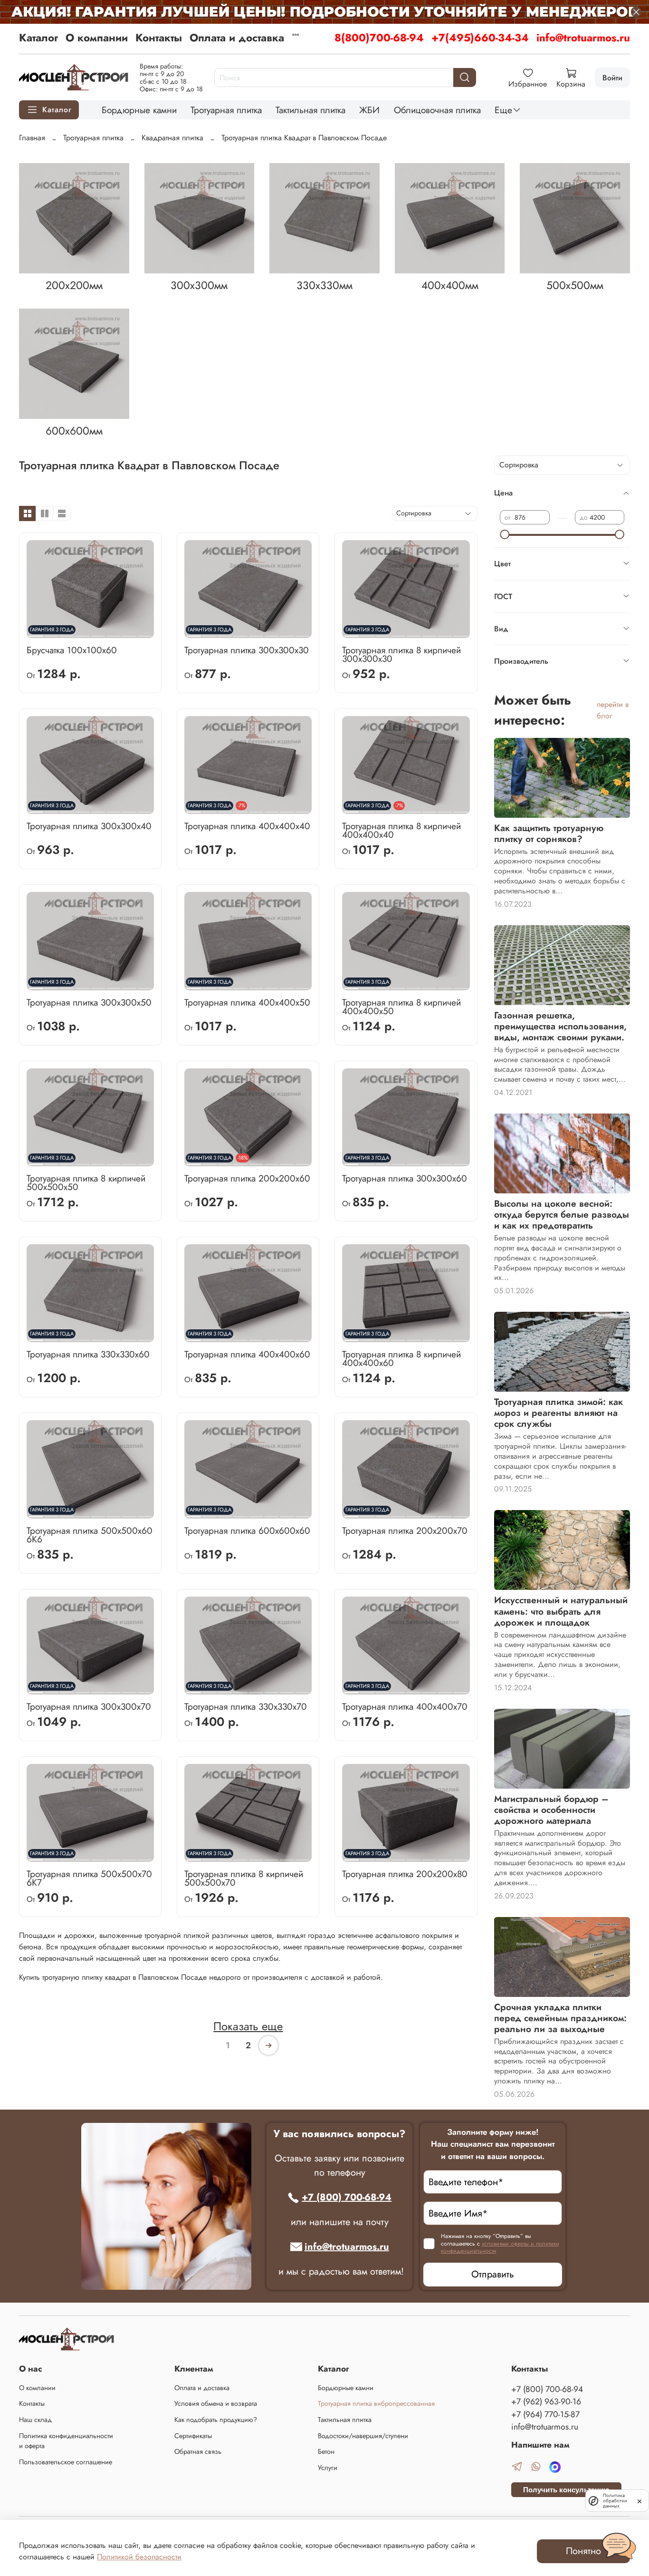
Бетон (326, 2451)
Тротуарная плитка (226, 110)
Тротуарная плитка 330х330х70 (246, 1706)
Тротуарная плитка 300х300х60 (405, 1178)
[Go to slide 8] (145, 632)
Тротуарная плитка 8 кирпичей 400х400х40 (401, 830)
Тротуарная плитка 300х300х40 (89, 826)
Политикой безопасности (139, 2557)
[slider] (505, 534)
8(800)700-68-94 (379, 38)
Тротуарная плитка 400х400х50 (247, 1002)
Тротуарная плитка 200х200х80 (405, 1874)
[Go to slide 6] (114, 632)
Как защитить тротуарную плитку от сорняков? (549, 833)
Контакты (159, 38)
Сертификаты (193, 2436)
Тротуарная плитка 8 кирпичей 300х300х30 (401, 654)
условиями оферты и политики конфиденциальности (500, 2247)
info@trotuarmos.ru (583, 38)
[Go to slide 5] (98, 632)
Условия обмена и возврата (216, 2403)
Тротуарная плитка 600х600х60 (247, 1530)
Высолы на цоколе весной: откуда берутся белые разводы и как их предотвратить (562, 1214)
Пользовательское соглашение (66, 2462)
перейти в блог (613, 710)
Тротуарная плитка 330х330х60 (88, 1354)
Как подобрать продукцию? (216, 2420)
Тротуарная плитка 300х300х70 (89, 1706)
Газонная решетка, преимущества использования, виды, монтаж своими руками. (560, 1026)
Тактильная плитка (310, 110)
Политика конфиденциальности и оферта (66, 2441)
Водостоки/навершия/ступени (363, 2436)
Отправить (493, 2274)
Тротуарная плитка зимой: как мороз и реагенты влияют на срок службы (558, 1413)
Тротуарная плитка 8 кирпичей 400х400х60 (401, 1358)
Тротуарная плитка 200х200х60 (247, 1178)
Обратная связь (198, 2451)
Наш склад (35, 2420)
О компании (97, 38)
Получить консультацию (566, 2490)
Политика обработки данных (615, 2501)
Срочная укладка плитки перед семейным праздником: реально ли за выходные (560, 2018)
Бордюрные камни (139, 110)
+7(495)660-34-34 (480, 38)
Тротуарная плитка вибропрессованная (376, 2403)
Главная (32, 138)
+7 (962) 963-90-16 (546, 2402)
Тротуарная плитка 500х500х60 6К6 (90, 1535)
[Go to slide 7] (129, 632)
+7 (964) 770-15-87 (545, 2414)
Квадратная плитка (172, 138)
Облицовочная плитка (437, 110)
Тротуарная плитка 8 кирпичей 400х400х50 (401, 1007)
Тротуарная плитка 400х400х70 (405, 1706)
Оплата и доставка (237, 38)
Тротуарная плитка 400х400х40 (247, 826)
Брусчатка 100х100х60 (72, 650)
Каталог (38, 38)
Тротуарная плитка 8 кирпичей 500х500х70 (244, 1878)
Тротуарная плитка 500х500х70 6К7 (89, 1878)
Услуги (328, 2468)
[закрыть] (639, 2500)
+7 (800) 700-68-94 (347, 2197)
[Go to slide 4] (83, 632)
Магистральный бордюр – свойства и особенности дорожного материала (551, 1810)
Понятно (583, 2551)
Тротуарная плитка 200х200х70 (405, 1530)
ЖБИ (369, 110)
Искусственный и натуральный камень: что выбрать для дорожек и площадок (561, 1611)
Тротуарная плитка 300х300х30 (247, 650)
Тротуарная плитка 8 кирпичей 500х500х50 (86, 1182)
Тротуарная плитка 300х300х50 (89, 1002)
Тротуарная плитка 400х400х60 (247, 1354)
